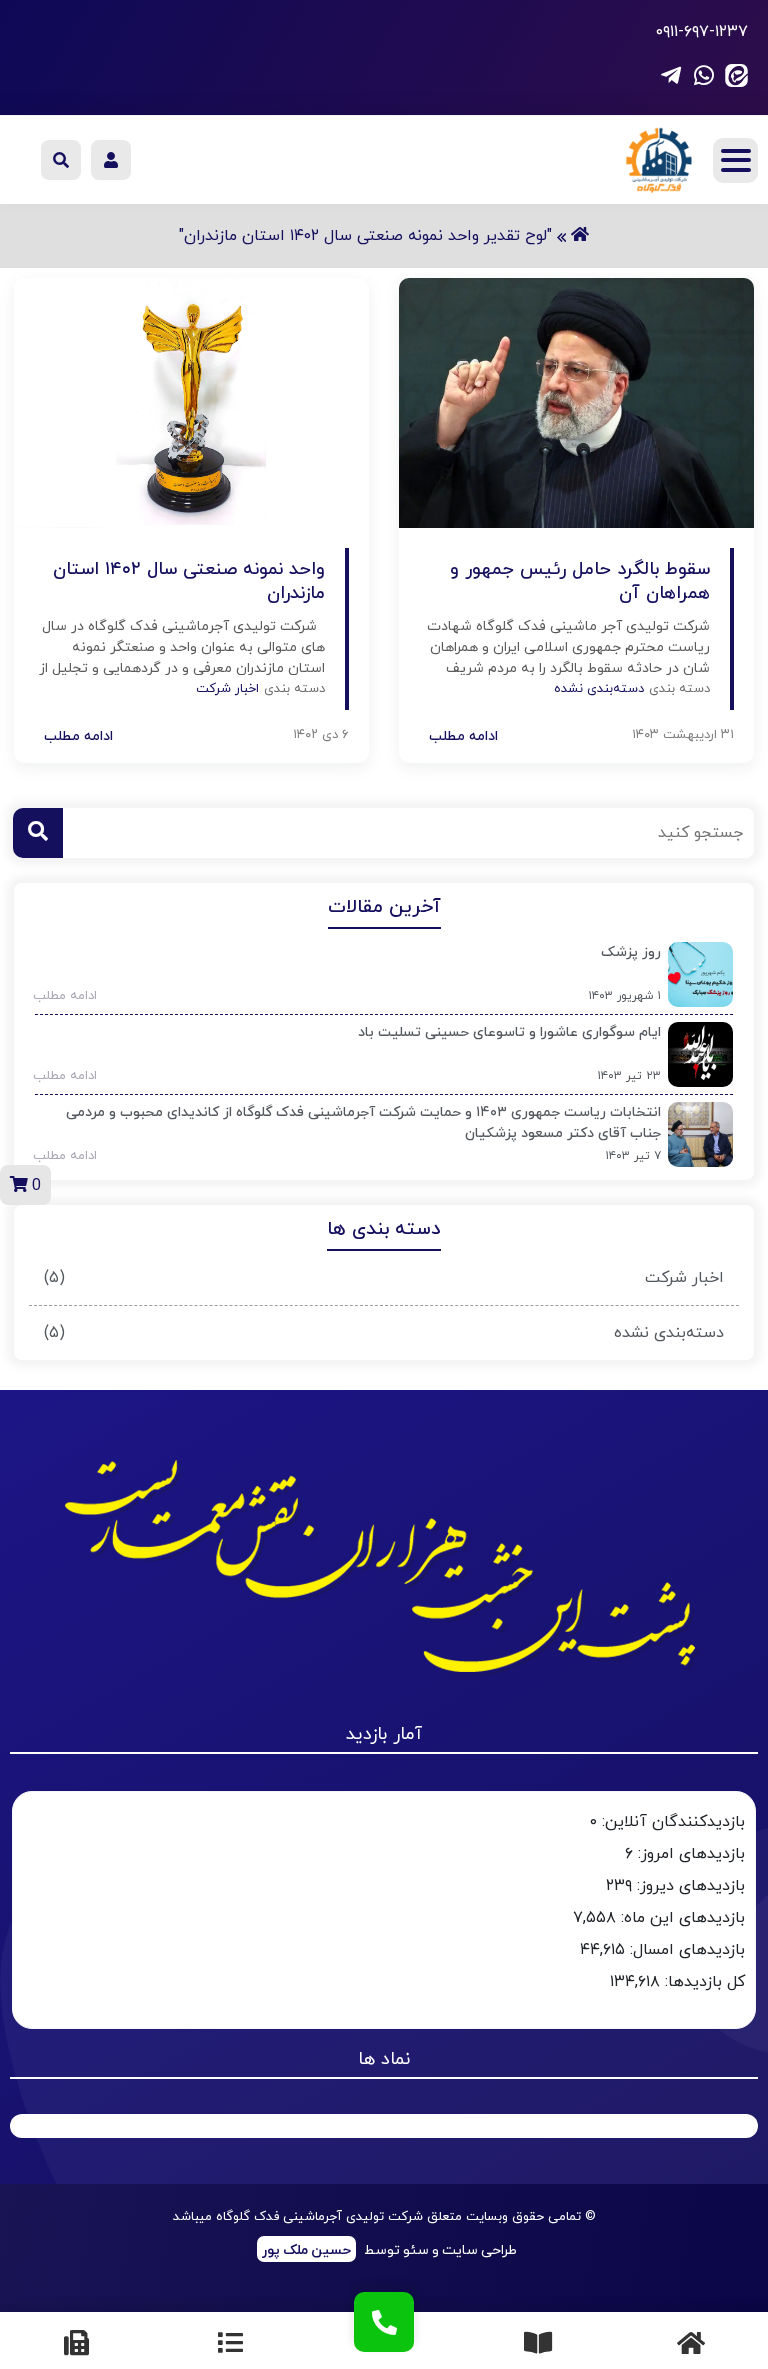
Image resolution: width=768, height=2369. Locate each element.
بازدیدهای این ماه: (680, 1918)
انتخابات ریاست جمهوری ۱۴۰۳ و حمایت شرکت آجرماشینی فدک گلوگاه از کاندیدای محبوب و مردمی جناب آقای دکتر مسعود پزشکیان (363, 1123)
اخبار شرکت (684, 1278)
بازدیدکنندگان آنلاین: (671, 1822)
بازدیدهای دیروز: (688, 1886)
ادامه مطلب (58, 996)
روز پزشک (631, 952)
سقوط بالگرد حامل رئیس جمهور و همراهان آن (580, 582)
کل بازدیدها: (702, 1982)
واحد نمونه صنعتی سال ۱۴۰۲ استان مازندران (189, 582)
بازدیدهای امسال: (685, 1950)
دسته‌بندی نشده (669, 1333)
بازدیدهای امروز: (689, 1854)
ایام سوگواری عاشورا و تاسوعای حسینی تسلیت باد (509, 1032)
